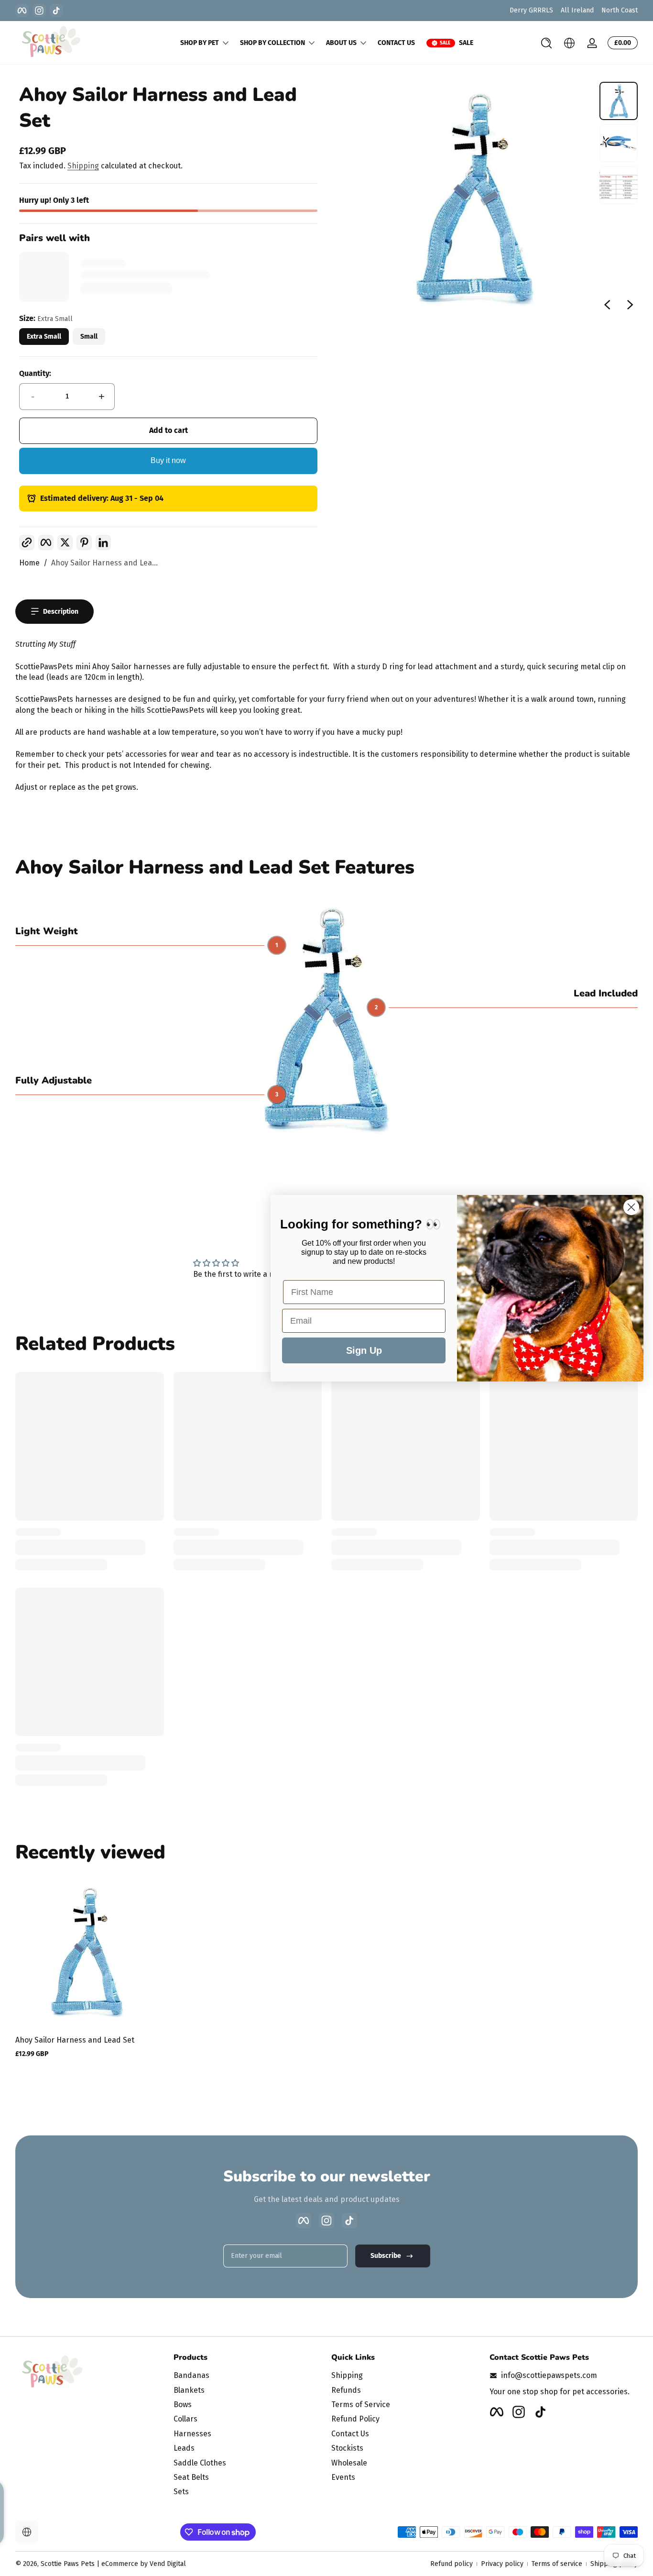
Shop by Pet (200, 43)
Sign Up (364, 1350)
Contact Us (350, 2434)
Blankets (189, 2390)
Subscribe (386, 2256)
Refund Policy (355, 2419)
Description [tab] (61, 612)
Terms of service (557, 2564)
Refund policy (452, 2564)
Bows (183, 2405)
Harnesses (192, 2434)
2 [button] (376, 1007)
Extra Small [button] (44, 337)
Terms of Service (361, 2405)
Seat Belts (191, 2477)
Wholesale (349, 2463)
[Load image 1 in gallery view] (619, 101)
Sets (181, 2492)
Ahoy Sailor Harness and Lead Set (75, 2040)
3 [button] (277, 1095)
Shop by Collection (272, 43)
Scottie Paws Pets (68, 2564)
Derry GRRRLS (531, 10)
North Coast (620, 10)
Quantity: (35, 373)
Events (343, 2477)
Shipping (83, 166)
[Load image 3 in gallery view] (619, 185)
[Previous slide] (607, 305)
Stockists (347, 2448)
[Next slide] (630, 305)
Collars (185, 2419)
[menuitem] (248, 2376)
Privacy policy (502, 2564)
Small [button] (89, 337)
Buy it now (168, 460)
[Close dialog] (631, 1207)
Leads (184, 2448)
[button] (546, 43)
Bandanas (191, 2375)
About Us (341, 43)
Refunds (346, 2390)
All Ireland (577, 10)
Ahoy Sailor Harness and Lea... (104, 563)
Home (29, 563)
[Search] (546, 43)
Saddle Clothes (200, 2463)
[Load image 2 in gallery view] (619, 143)
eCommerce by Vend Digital (144, 2564)
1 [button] (277, 945)
